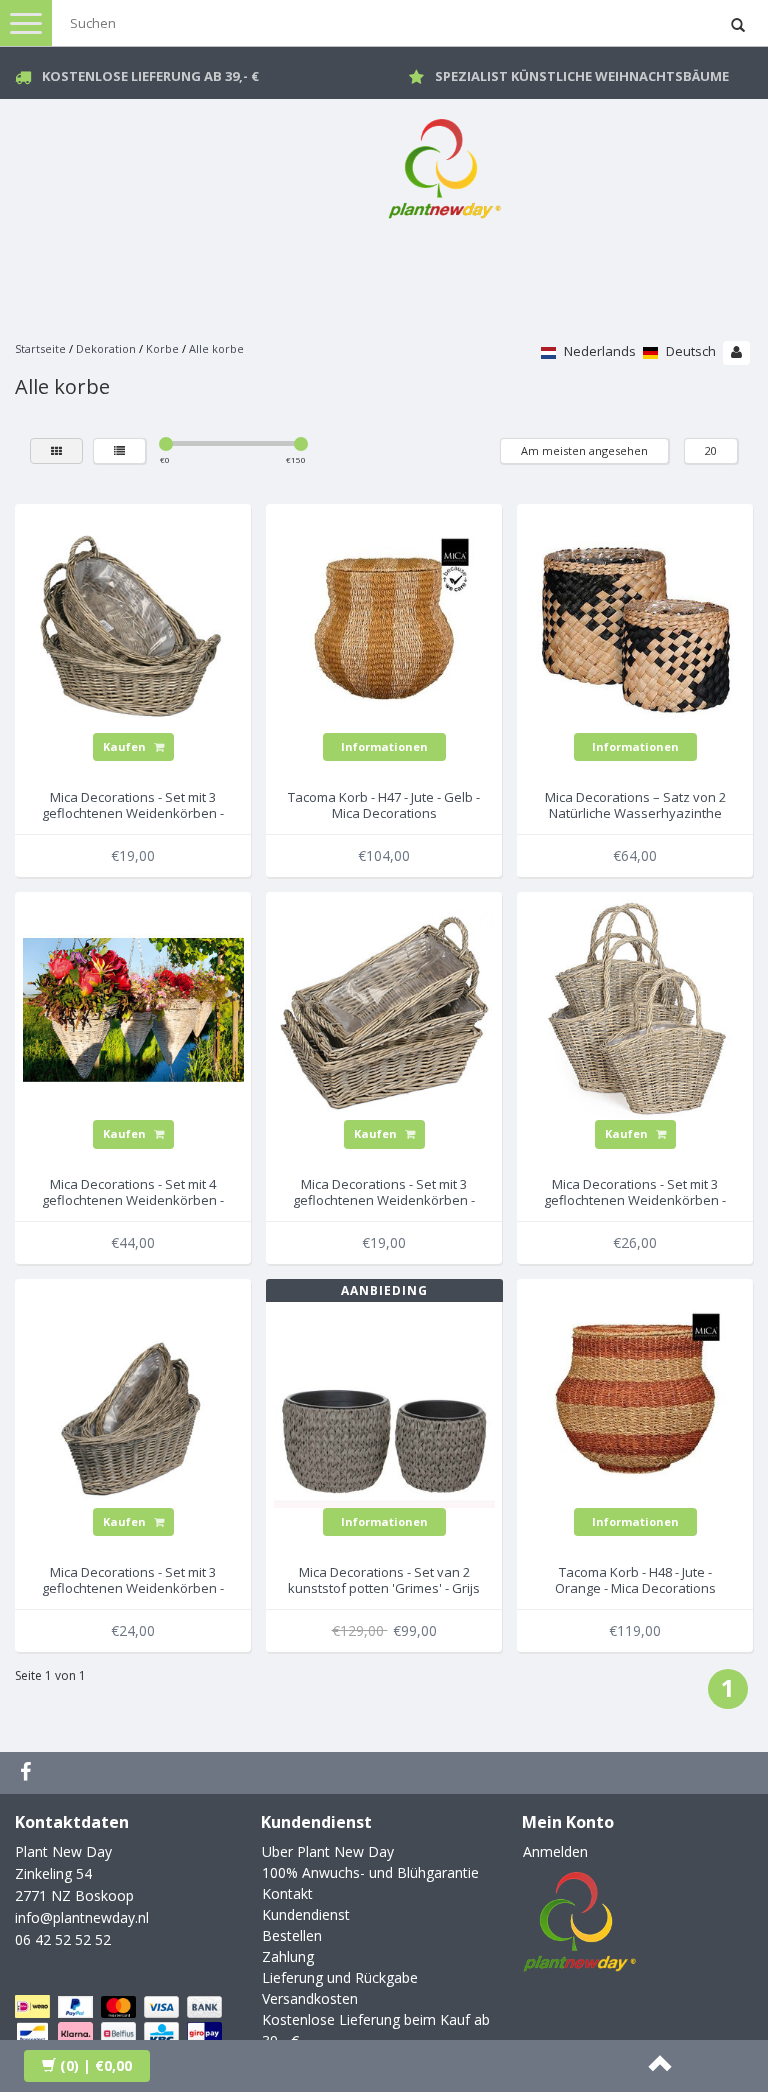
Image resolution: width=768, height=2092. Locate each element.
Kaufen (126, 746)
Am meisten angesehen (584, 450)
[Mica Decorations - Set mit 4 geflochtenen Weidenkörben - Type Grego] (133, 1008)
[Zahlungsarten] (120, 2033)
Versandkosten (310, 1998)
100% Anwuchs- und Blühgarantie (370, 1872)
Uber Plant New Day (328, 1851)
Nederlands (598, 351)
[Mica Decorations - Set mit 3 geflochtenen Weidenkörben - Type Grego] (133, 620)
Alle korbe (216, 348)
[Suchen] (738, 26)
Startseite (40, 348)
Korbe (162, 348)
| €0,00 (96, 2065)
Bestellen (292, 1935)
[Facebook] (28, 1773)
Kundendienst (306, 1914)
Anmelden (555, 1851)
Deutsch (689, 351)
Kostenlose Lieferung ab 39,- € (150, 76)
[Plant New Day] (444, 164)
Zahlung (288, 1956)
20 (711, 450)
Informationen (384, 746)
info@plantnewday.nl (82, 1917)
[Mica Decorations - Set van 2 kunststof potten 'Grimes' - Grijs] (384, 1395)
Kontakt (287, 1893)
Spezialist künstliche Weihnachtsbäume (582, 76)
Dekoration (106, 348)
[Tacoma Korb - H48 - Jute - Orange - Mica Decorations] (635, 1395)
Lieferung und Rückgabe (340, 1977)
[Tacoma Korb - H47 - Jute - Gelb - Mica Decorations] (384, 620)
